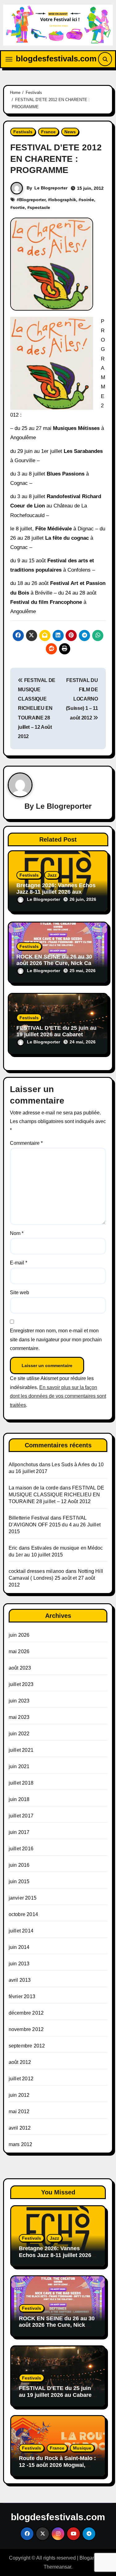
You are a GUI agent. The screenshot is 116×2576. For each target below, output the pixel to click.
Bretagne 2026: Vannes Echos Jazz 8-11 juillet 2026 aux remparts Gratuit (56, 892)
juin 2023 (19, 1701)
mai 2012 (19, 2111)
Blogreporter (32, 200)
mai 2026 (19, 1651)
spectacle (40, 207)
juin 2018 (19, 1799)
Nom (17, 1233)
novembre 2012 (26, 2029)
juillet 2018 (21, 1783)
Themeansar (57, 2567)
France (48, 132)
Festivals (23, 132)
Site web (19, 1292)
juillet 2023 (21, 1684)
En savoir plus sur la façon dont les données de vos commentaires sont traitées (58, 1396)
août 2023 (20, 1668)
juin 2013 (19, 1964)
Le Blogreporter (51, 188)
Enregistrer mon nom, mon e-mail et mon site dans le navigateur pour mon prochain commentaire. (56, 1339)
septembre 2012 (27, 2046)
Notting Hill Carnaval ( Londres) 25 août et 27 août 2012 (56, 1578)
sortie (19, 207)
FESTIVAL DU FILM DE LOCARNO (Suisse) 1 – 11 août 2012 (82, 699)
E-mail (19, 1263)
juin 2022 (19, 1734)
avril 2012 (20, 2128)
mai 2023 (19, 1717)
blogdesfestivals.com (56, 59)
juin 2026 (19, 1635)
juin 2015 (19, 1881)
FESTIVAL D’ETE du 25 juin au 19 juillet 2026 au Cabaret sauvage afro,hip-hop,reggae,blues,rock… (56, 2398)
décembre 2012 (26, 2013)
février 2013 (22, 1996)
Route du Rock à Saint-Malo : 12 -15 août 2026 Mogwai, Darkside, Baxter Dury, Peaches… (57, 2468)
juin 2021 (19, 1766)
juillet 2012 (21, 2079)
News (70, 132)
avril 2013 (20, 1980)
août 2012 (20, 2062)
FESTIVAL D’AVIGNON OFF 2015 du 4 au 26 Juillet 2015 (55, 1525)
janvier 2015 (23, 1898)
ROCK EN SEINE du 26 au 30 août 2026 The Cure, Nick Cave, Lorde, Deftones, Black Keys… (58, 963)
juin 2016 (19, 1865)
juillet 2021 (21, 1750)
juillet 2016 (21, 1849)
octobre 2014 (23, 1914)
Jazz (52, 875)
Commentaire (26, 1143)
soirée (88, 200)
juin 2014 (19, 1947)
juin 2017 (19, 1832)
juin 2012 (19, 2095)
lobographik (63, 200)
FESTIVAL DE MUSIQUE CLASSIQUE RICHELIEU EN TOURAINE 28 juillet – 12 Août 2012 (37, 708)
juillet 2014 (21, 1931)
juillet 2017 (21, 1816)
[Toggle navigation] (9, 59)
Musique (82, 2448)
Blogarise (90, 2558)
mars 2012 (21, 2144)
